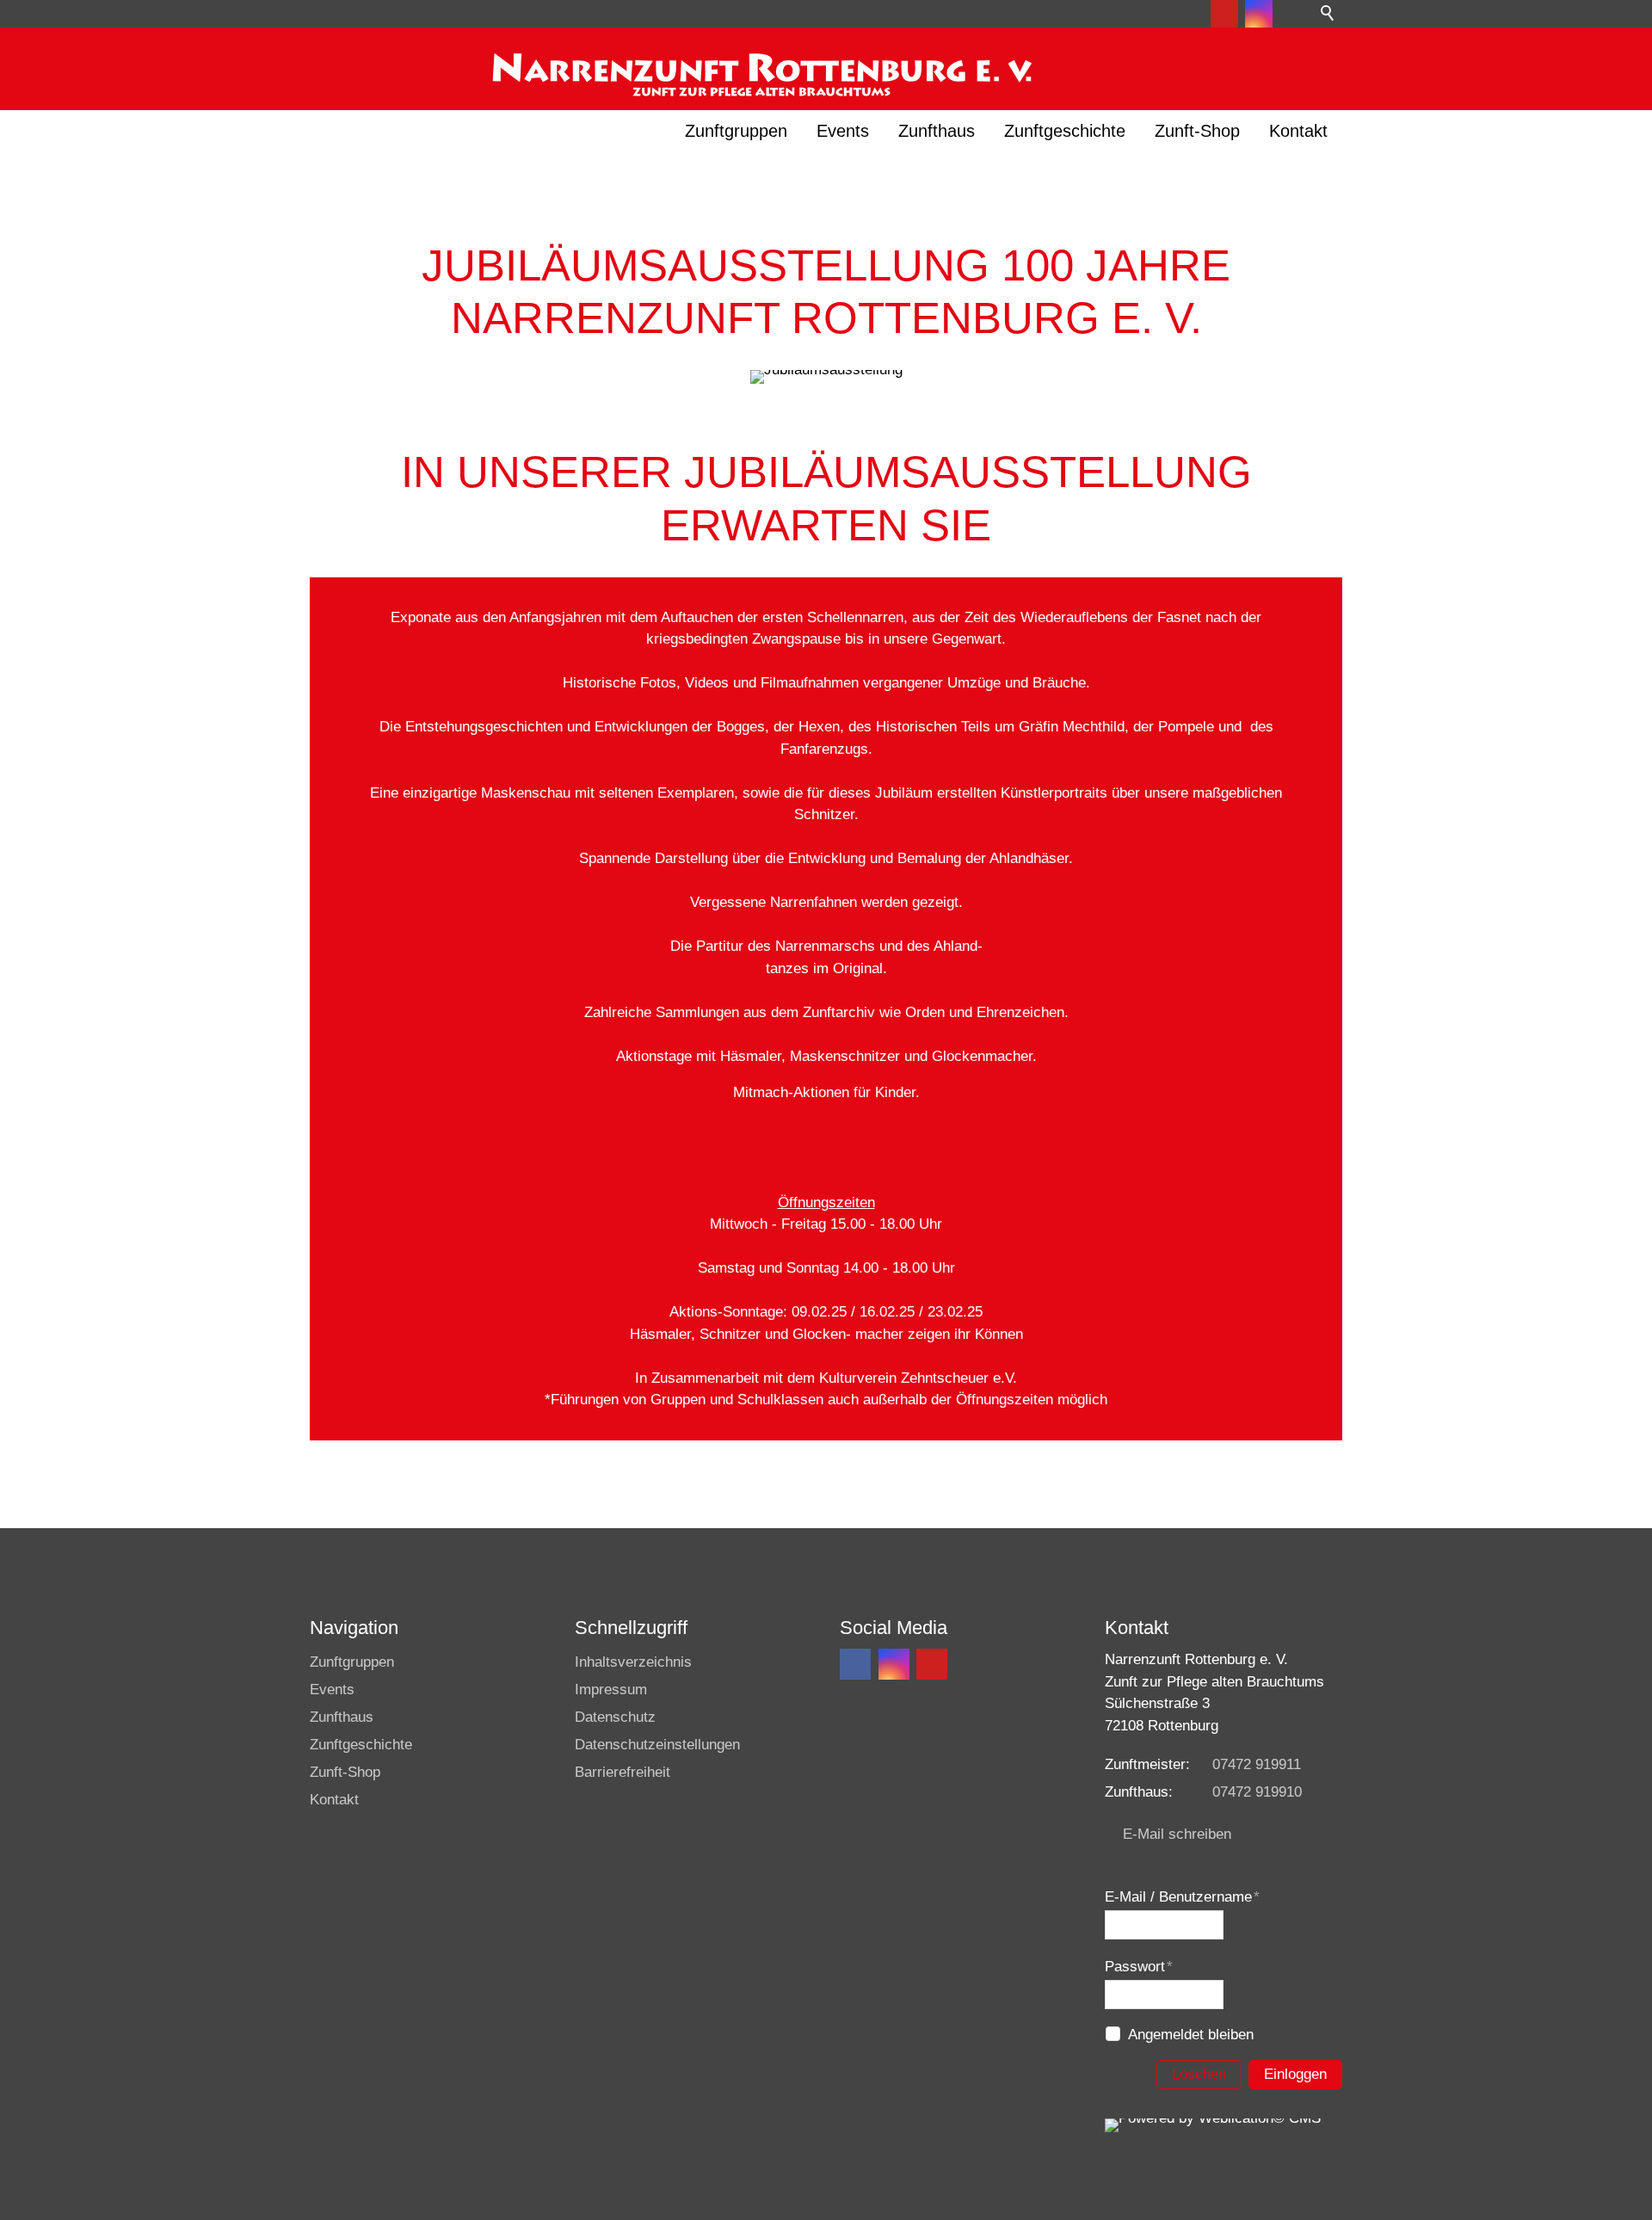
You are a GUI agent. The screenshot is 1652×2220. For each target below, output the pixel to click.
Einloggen (1295, 2074)
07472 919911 (1257, 1764)
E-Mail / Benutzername (1182, 1897)
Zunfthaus (937, 131)
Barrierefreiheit (623, 1772)
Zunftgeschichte (1065, 131)
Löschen (1199, 2074)
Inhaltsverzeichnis (633, 1662)
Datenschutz (615, 1717)
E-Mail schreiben (1177, 1834)
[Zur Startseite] (760, 66)
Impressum (611, 1690)
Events (843, 131)
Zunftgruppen (736, 131)
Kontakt (1298, 131)
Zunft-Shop (1197, 131)
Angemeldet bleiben (1191, 2035)
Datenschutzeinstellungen (657, 1745)
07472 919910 (1257, 1792)
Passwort (1139, 1967)
